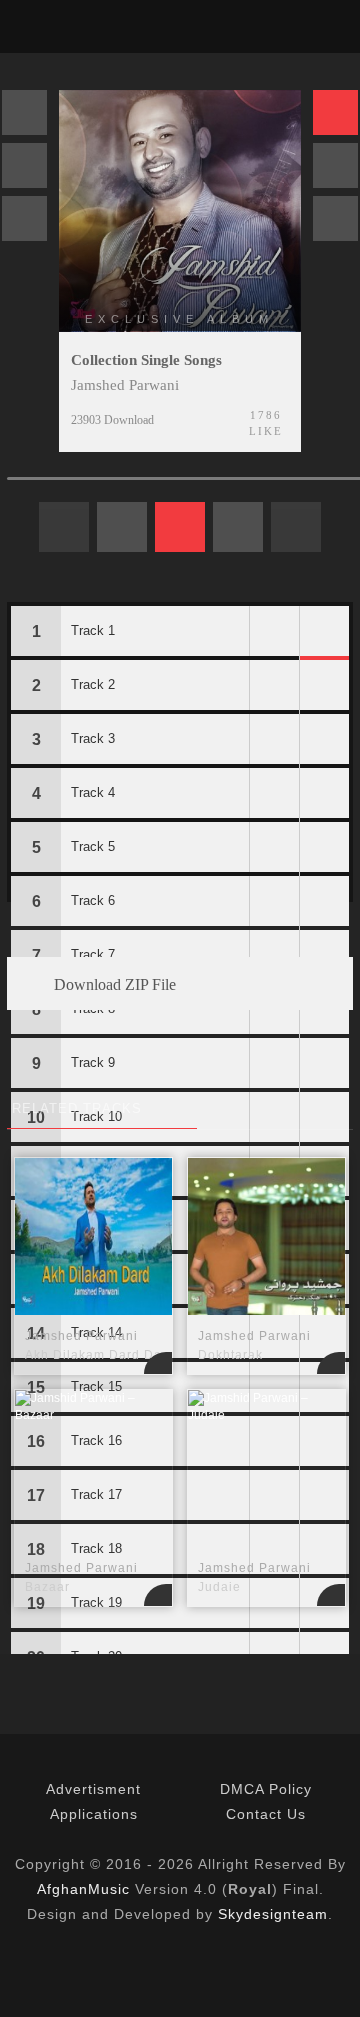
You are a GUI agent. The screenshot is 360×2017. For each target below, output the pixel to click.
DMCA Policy (266, 1789)
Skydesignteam (273, 1914)
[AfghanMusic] (32, 26)
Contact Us (266, 1814)
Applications (94, 1814)
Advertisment (93, 1789)
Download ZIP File (113, 984)
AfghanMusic (83, 1889)
